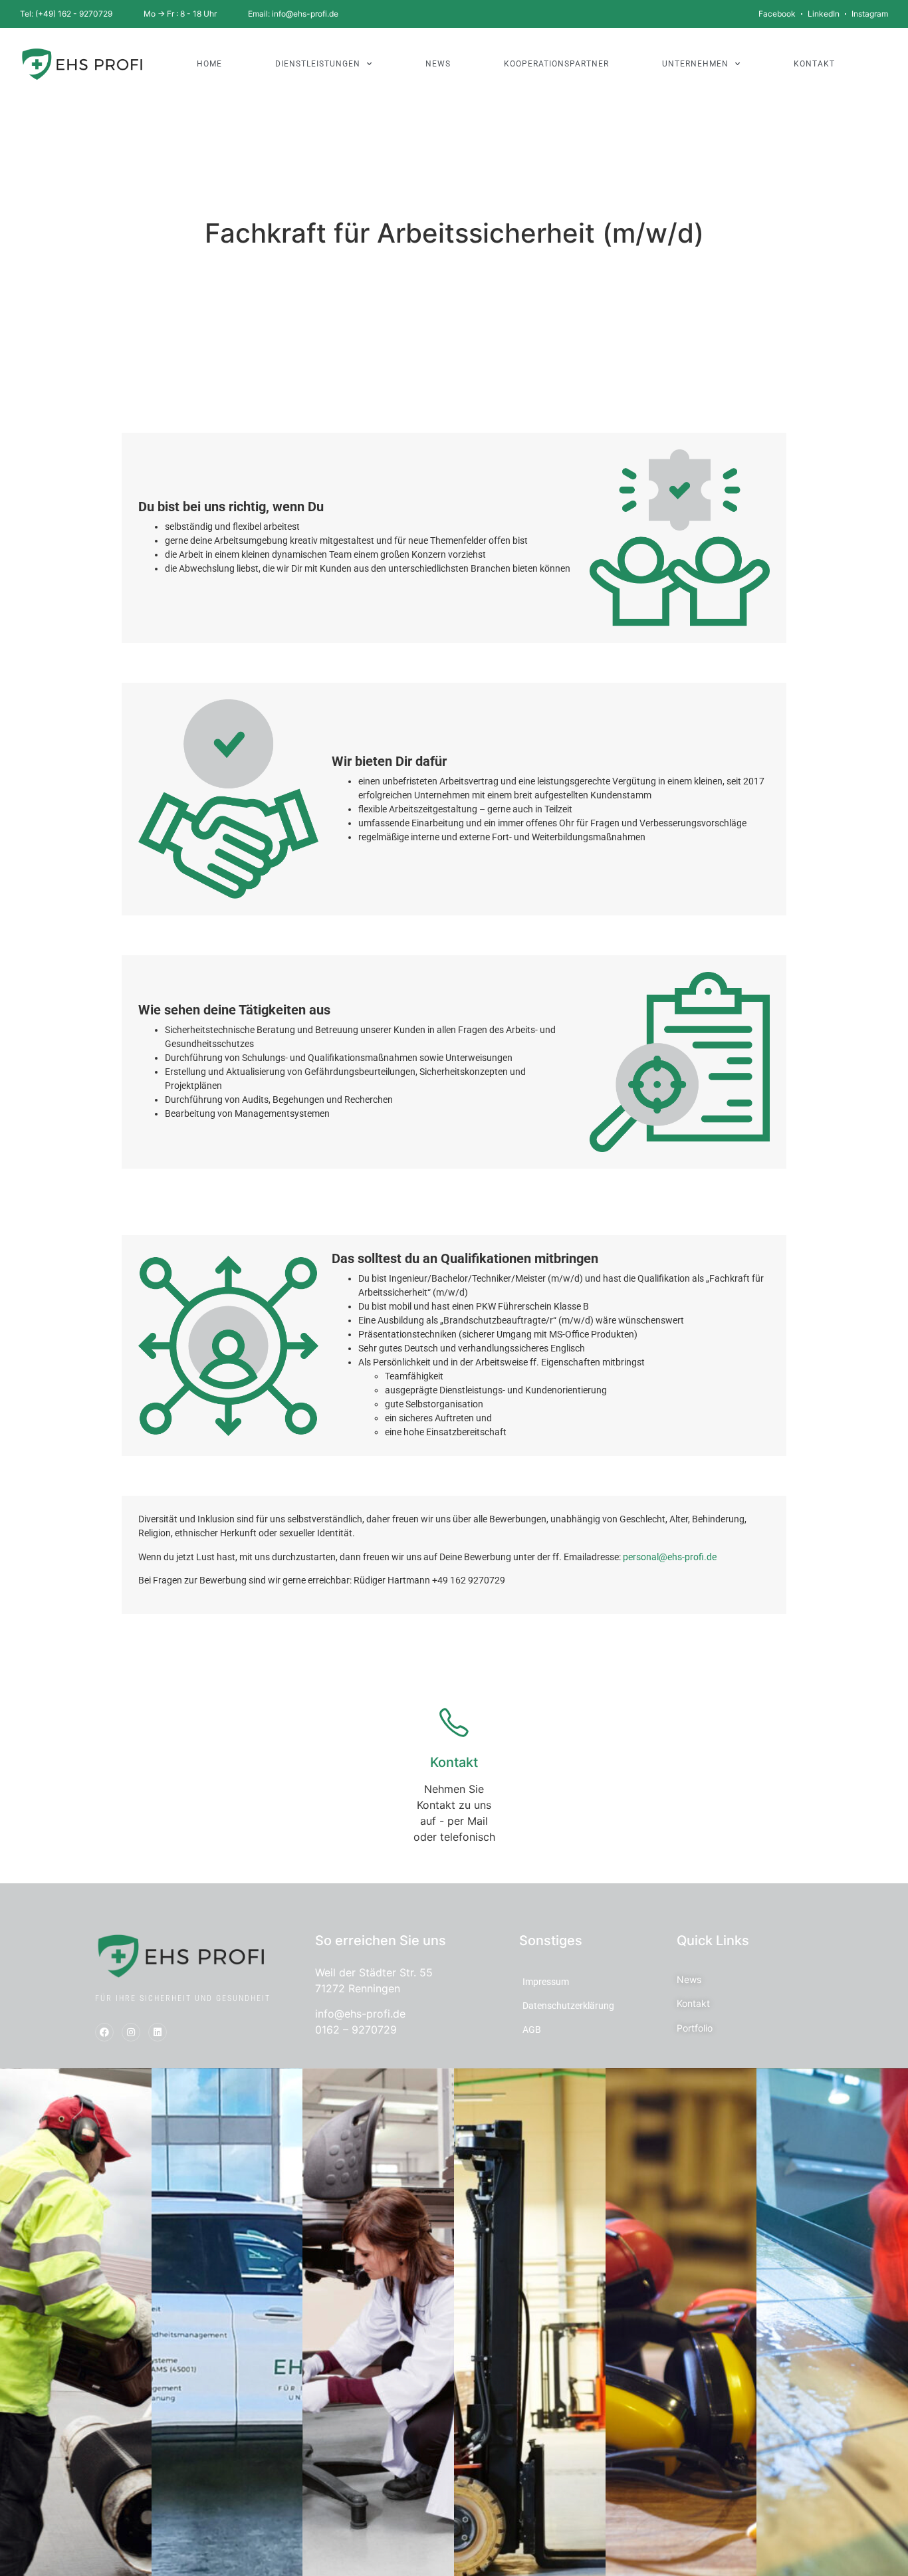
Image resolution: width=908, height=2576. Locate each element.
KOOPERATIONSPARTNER (556, 64)
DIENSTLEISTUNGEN (318, 64)
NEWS (438, 64)
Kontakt (454, 1762)
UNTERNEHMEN (695, 64)
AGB (532, 2030)
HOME (209, 64)
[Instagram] (131, 2032)
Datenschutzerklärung (568, 2006)
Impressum (546, 1982)
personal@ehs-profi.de (670, 1557)
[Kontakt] (454, 1722)
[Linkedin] (158, 2032)
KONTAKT (814, 64)
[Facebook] (104, 2032)
